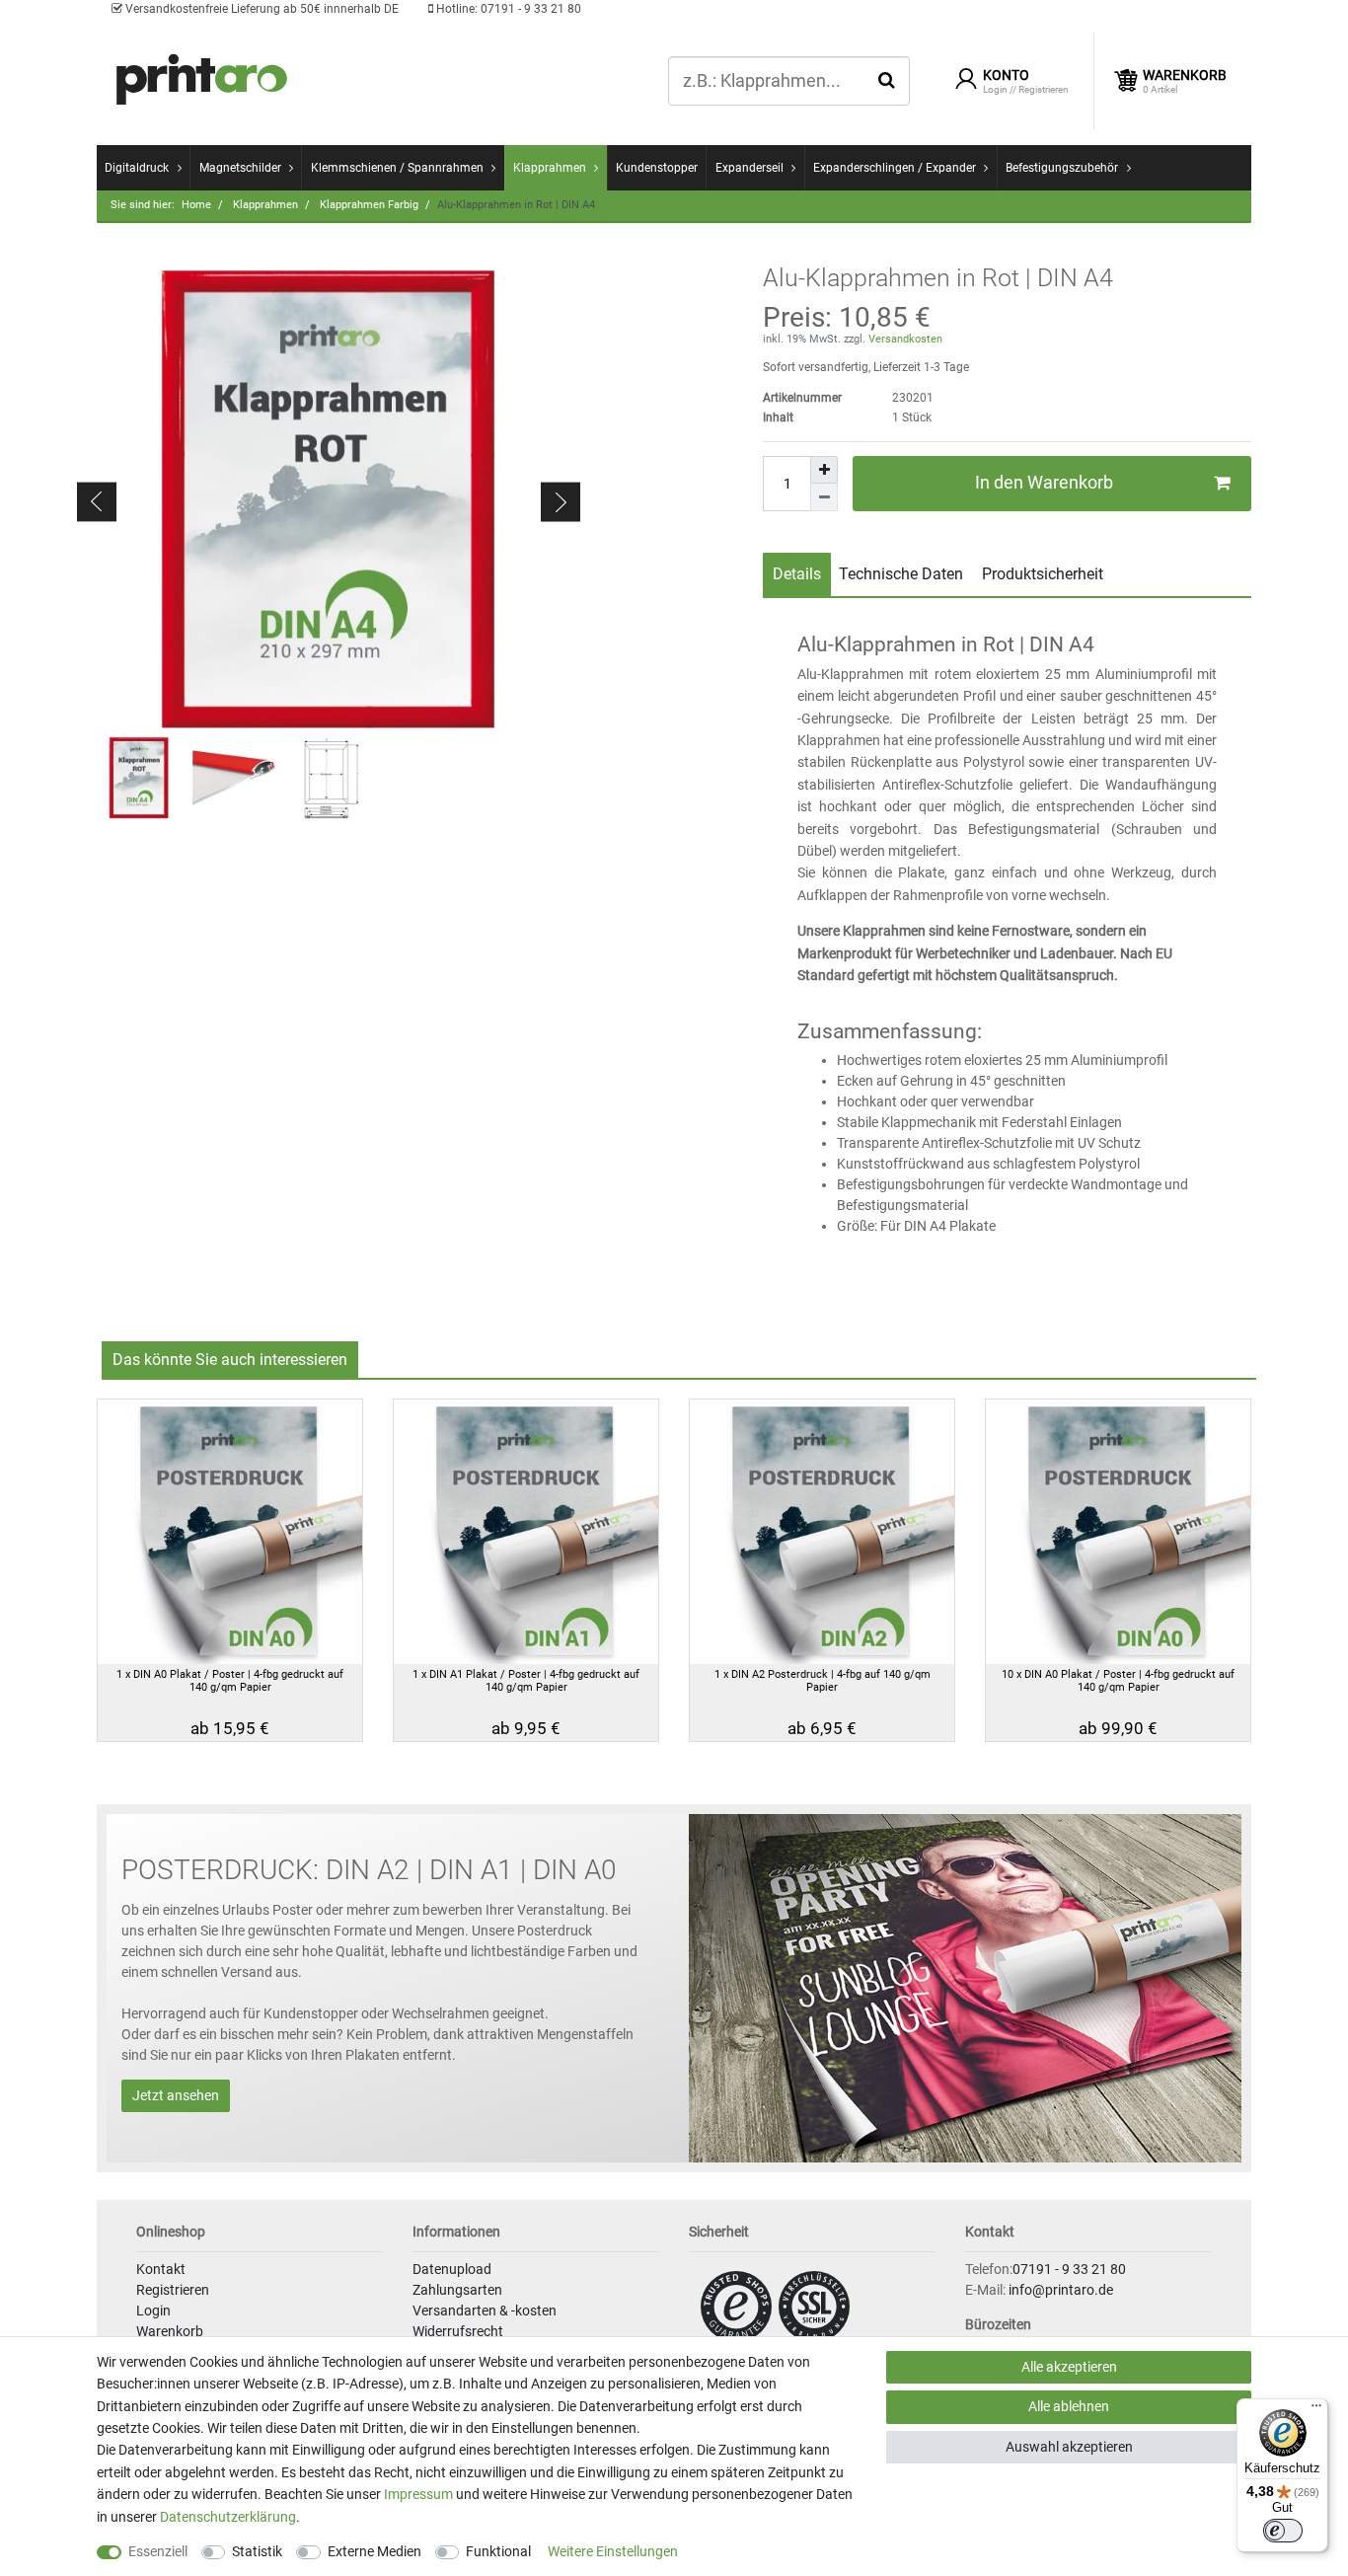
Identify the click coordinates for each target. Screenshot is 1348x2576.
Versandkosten (904, 339)
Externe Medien (374, 2551)
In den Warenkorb (1044, 483)
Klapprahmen (550, 168)
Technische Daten (901, 574)
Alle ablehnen (1069, 2406)
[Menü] (1316, 2410)
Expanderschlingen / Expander (895, 168)
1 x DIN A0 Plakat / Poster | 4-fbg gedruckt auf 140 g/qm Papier (230, 1681)
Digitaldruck (137, 168)
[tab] (797, 574)
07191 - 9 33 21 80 (507, 9)
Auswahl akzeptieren (1069, 2447)
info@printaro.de (1061, 2290)
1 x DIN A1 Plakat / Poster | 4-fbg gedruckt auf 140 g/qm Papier (526, 1681)
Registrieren (173, 2290)
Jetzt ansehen (176, 2095)
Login (153, 2311)
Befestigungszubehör (1062, 168)
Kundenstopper (657, 168)
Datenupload (452, 2269)
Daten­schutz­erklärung (228, 2517)
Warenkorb (170, 2331)
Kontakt (161, 2269)
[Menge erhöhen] (824, 470)
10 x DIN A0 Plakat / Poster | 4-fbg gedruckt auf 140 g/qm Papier (1118, 1681)
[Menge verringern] (824, 497)
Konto (1006, 75)
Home (196, 205)
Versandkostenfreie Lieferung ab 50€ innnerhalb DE (261, 9)
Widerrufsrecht (458, 2331)
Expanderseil (749, 168)
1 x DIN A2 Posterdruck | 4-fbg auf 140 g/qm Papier (823, 1681)
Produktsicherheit (1043, 574)
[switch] (1283, 2531)
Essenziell (158, 2551)
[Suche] (887, 80)
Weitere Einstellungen (613, 2551)
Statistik (257, 2551)
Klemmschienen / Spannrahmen (397, 168)
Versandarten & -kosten (485, 2311)
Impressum (418, 2494)
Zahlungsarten (457, 2290)
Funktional (498, 2551)
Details (797, 574)
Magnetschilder (240, 168)
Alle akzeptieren (1069, 2367)
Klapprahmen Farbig (368, 205)
